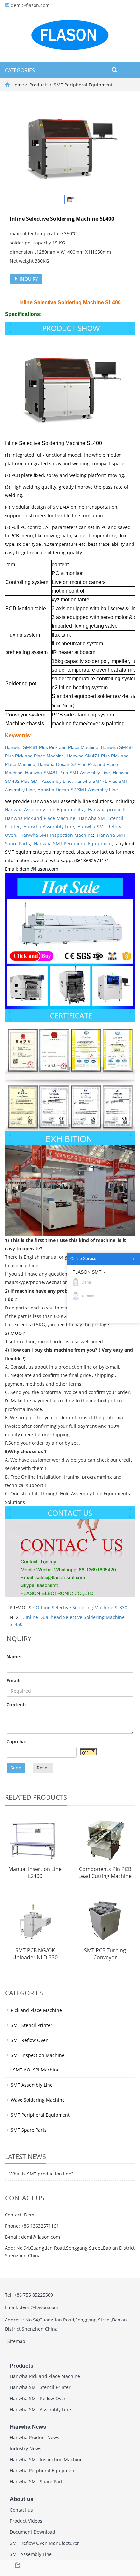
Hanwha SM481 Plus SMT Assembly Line (68, 773)
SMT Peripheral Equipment (83, 85)
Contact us (21, 2510)
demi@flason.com (30, 5)
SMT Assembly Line (32, 2085)
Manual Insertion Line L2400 (35, 1873)
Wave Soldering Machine (38, 2100)
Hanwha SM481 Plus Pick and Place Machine (52, 747)
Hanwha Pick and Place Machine (40, 818)
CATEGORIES (20, 70)
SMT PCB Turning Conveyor (105, 1954)
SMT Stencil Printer (32, 2025)
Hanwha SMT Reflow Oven (38, 2398)
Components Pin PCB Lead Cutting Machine (105, 1873)
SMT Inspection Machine (38, 2055)
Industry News (26, 2448)
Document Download (33, 2532)
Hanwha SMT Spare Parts (37, 2482)
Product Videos (26, 2521)
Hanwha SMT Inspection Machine (57, 835)
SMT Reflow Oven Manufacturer (44, 2543)
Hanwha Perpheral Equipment (43, 2471)
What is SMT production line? (41, 2174)
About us (21, 2499)
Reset (43, 1768)
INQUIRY (28, 279)
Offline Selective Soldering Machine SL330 (82, 1607)
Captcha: (16, 1742)
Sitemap (16, 2341)
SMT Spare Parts (29, 2130)
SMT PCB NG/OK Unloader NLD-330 (35, 1954)
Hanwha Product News (35, 2437)
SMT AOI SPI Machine (36, 2070)
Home (18, 85)
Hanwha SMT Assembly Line (40, 2409)
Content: (16, 1705)
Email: (13, 1681)
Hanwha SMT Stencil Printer (40, 2387)
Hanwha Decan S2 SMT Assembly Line (78, 790)
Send (16, 1768)
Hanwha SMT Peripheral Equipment (73, 843)
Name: (14, 1656)
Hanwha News (28, 2427)
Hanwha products (107, 810)
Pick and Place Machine (36, 2010)
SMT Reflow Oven (30, 2040)
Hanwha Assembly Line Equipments (45, 810)
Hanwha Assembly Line (49, 827)
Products (40, 85)
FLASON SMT (87, 1272)
